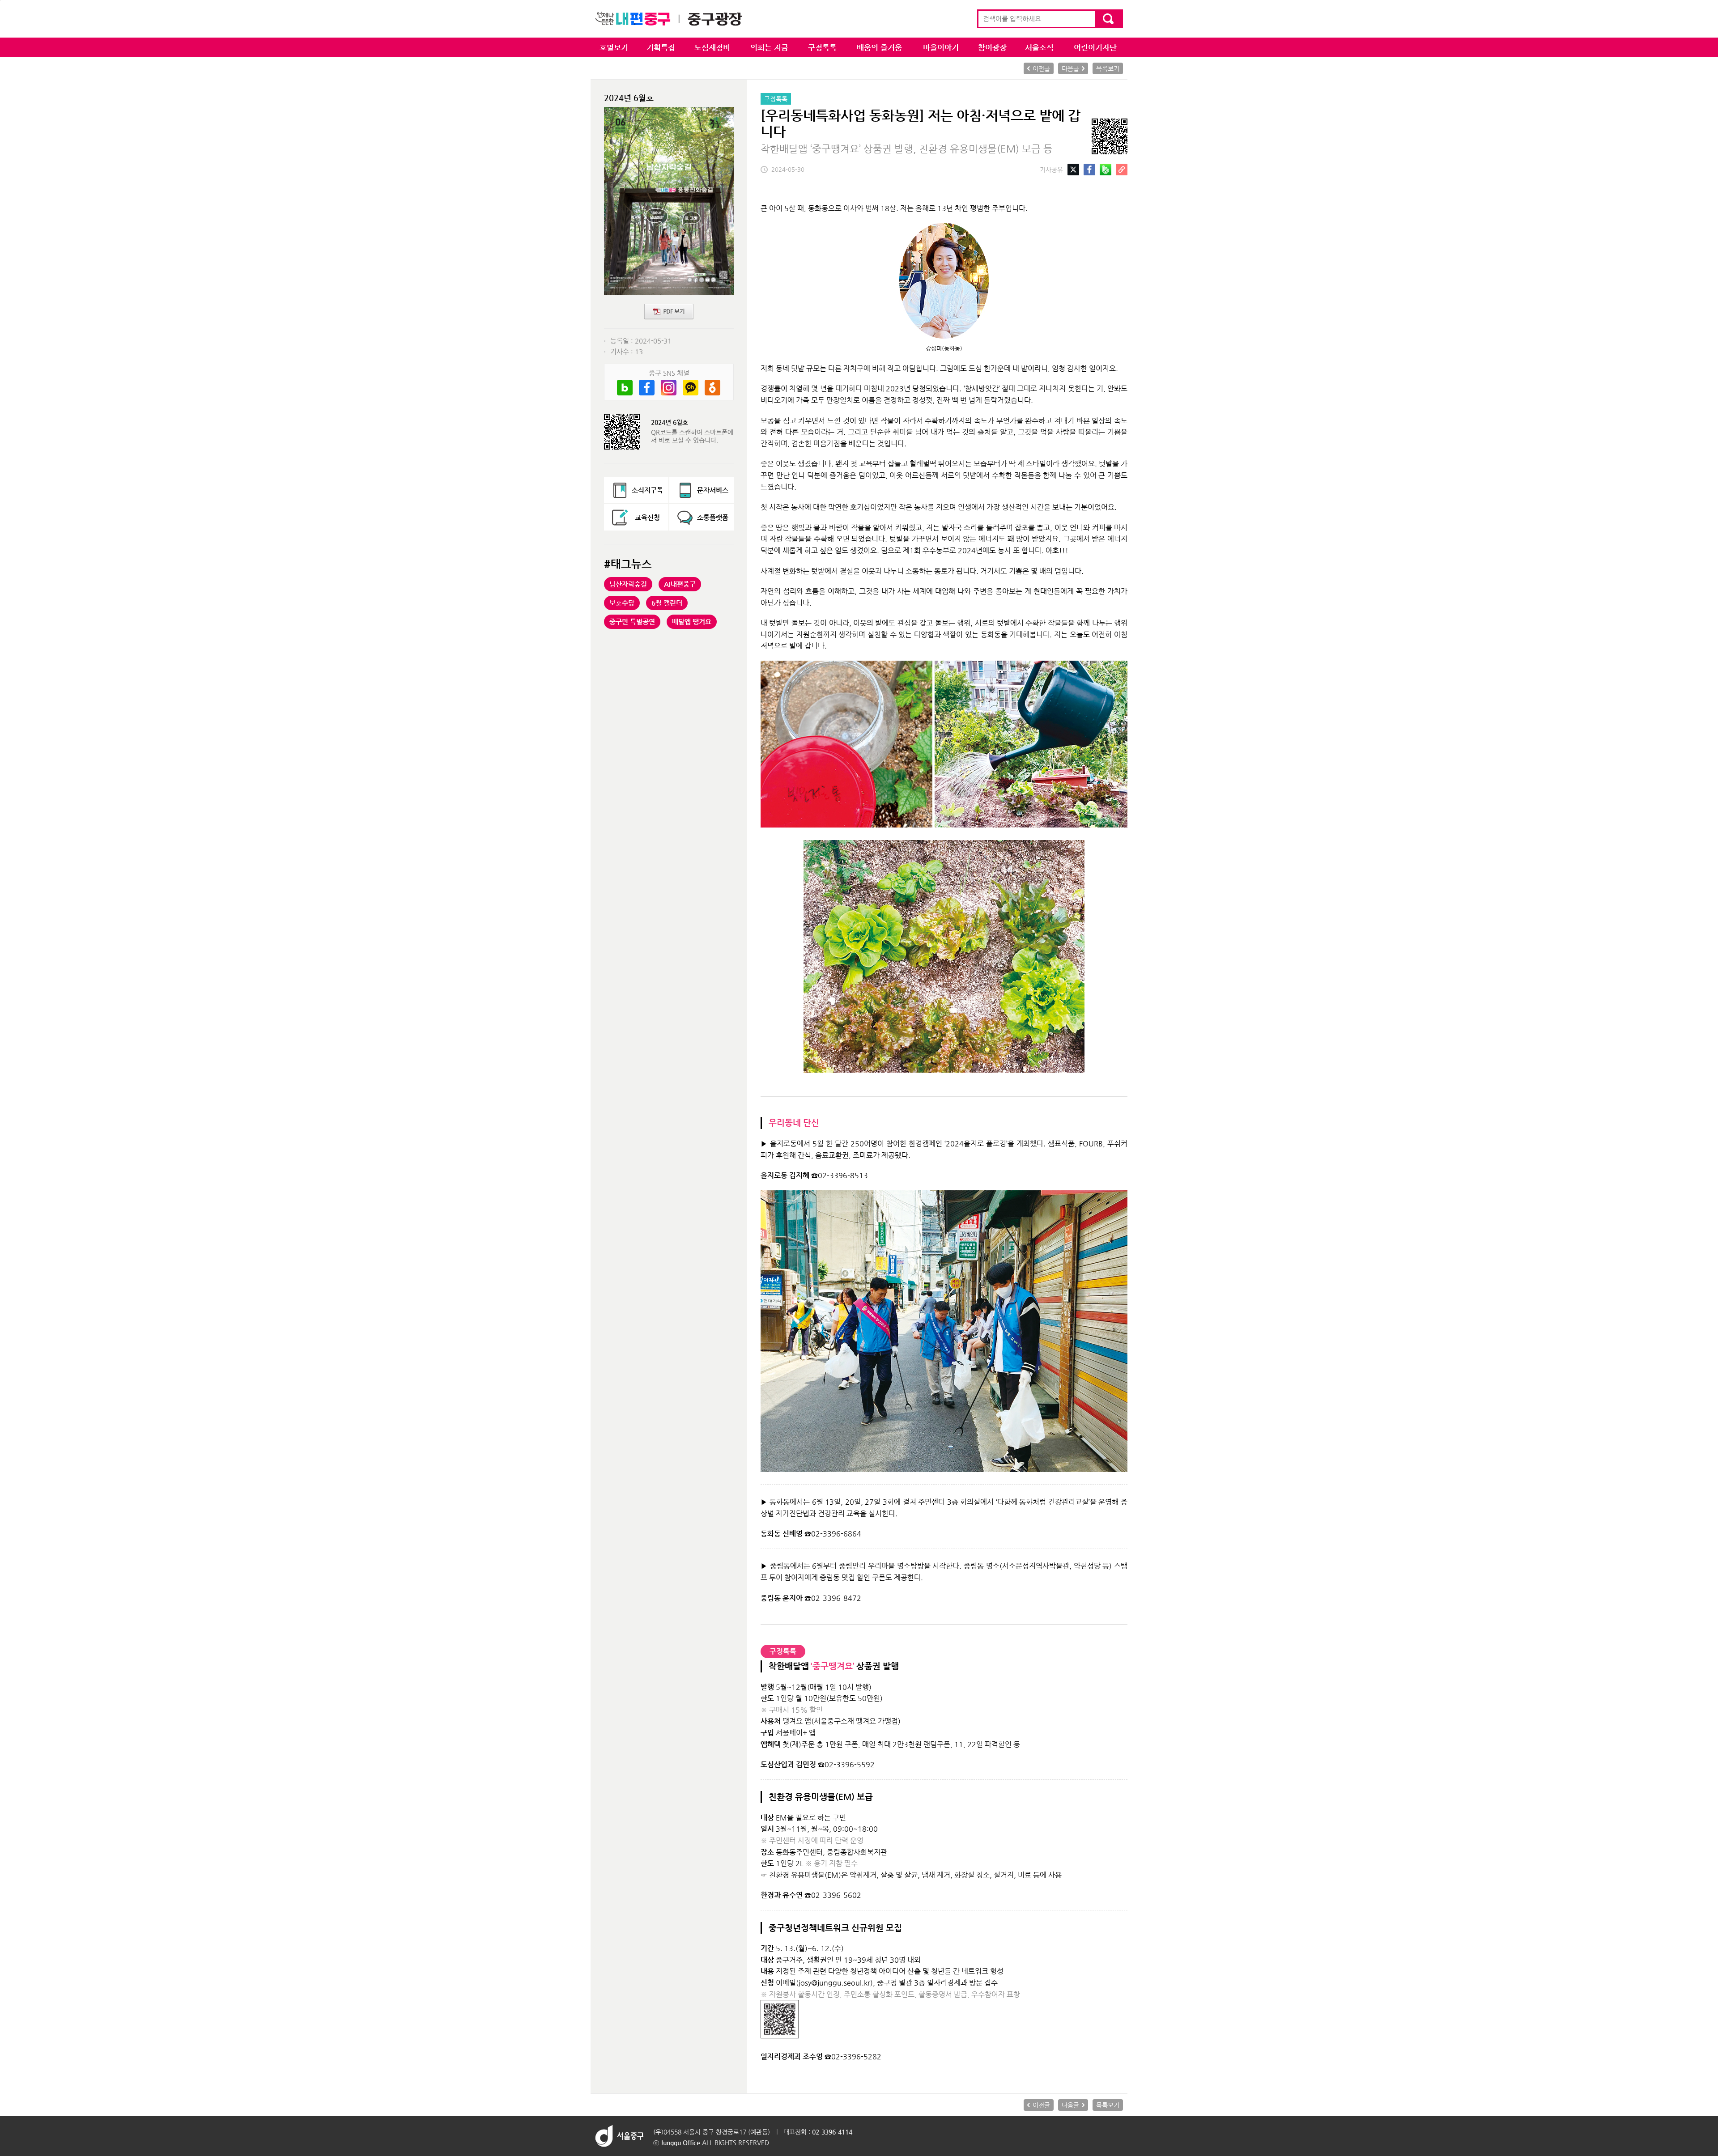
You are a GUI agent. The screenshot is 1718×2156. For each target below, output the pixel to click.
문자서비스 (713, 490)
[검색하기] (1108, 19)
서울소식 (1039, 47)
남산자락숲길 (628, 584)
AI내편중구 (680, 584)
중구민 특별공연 (632, 622)
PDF (669, 312)
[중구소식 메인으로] (669, 19)
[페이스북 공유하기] (1089, 168)
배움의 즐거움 (879, 47)
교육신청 (647, 517)
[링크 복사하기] (1122, 168)
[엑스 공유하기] (1073, 168)
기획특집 (661, 47)
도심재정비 (712, 47)
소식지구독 (647, 490)
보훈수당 (622, 603)
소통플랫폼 (713, 517)
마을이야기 (941, 47)
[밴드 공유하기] (1106, 168)
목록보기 (1108, 68)
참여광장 (992, 47)
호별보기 (614, 47)
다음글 (1070, 68)
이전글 (1041, 68)
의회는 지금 (769, 47)
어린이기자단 (1095, 47)
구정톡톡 (822, 47)
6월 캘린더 (667, 603)
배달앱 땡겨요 (692, 622)
